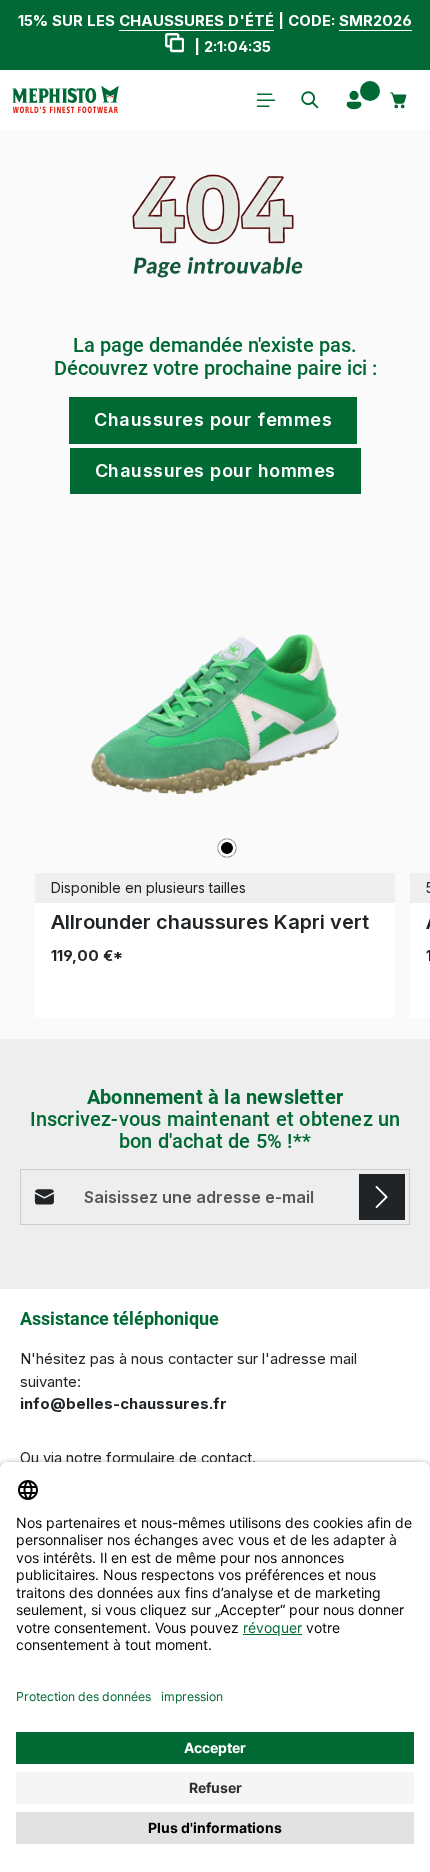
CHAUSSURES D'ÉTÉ (196, 21)
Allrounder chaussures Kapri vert (210, 922)
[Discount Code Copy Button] (173, 46)
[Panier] (399, 100)
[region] (215, 776)
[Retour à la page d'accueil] (65, 100)
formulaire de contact (179, 1458)
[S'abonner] (382, 1197)
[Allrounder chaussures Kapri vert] (215, 714)
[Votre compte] (354, 100)
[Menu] (266, 100)
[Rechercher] (310, 100)
